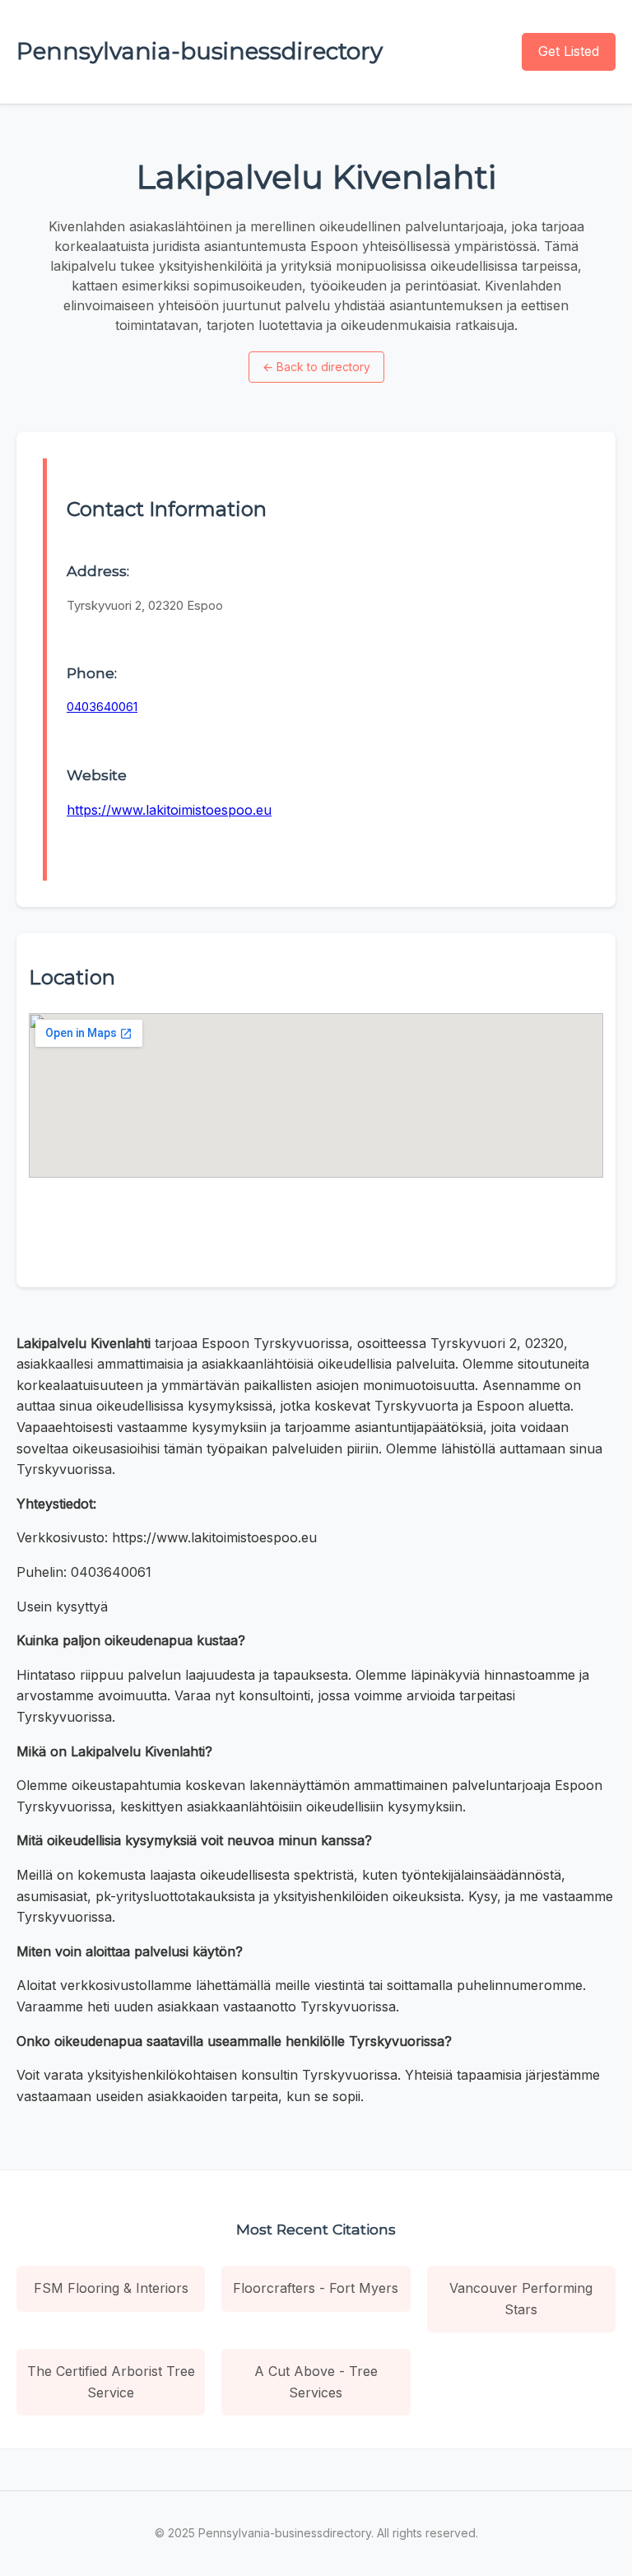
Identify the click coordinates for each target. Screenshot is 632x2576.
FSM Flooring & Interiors (111, 2288)
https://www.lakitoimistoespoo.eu (169, 810)
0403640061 (102, 707)
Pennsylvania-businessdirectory (200, 51)
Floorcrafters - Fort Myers (316, 2288)
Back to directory (316, 367)
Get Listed (569, 51)
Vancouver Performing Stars (521, 2299)
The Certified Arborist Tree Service (111, 2382)
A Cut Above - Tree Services (316, 2382)
